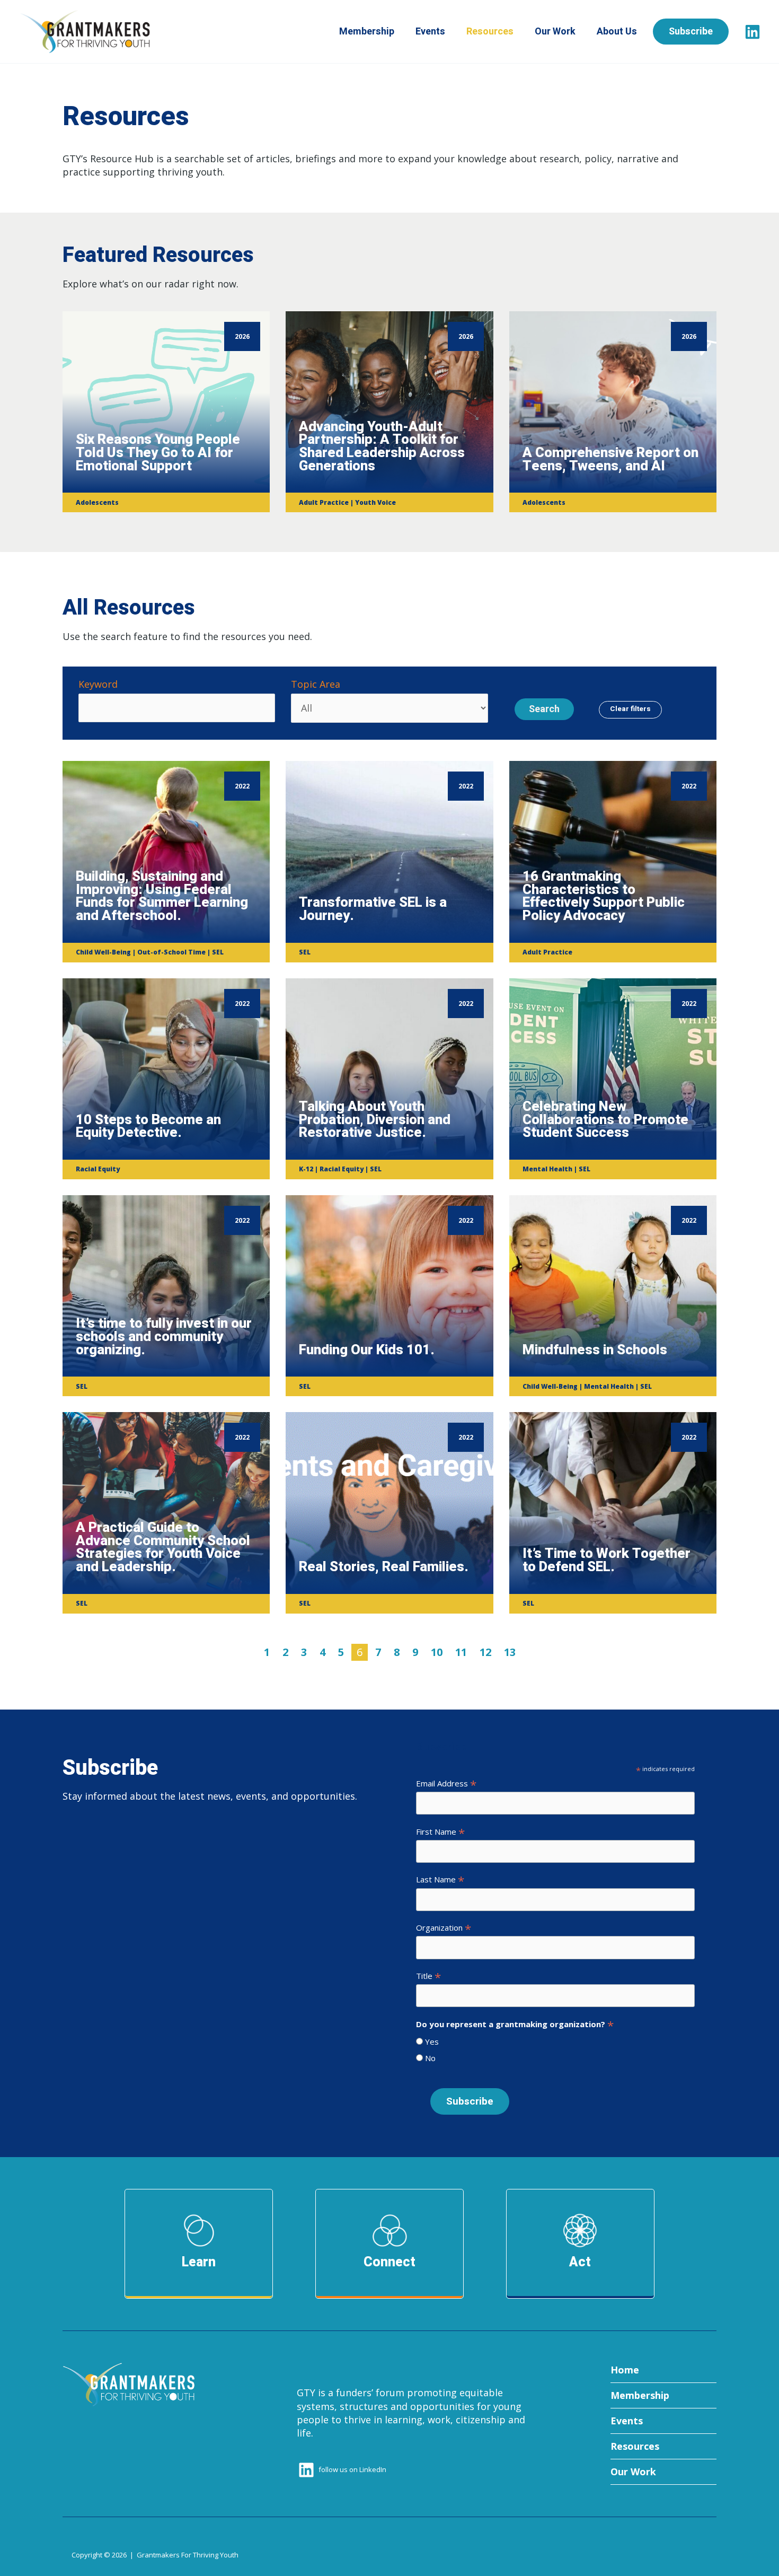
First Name (440, 1832)
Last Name (440, 1879)
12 (485, 1652)
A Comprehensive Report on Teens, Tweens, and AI (610, 459)
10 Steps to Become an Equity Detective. (148, 1127)
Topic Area (316, 684)
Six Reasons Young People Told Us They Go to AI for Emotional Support (158, 453)
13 (510, 1652)
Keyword (98, 684)
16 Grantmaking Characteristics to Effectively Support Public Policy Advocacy (604, 896)
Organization (444, 1927)
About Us (617, 32)
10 (437, 1652)
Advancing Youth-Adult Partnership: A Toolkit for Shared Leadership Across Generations (382, 446)
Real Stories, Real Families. (384, 1567)
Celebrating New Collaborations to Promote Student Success (605, 1120)
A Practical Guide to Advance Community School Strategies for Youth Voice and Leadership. (163, 1547)
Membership (367, 32)
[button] (699, 32)
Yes (431, 2041)
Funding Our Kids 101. (367, 1350)
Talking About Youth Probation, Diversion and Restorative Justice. (375, 1120)
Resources (490, 32)
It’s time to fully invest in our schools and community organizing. (164, 1337)
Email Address (446, 1783)
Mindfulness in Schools (595, 1350)
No (429, 2058)
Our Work (555, 32)
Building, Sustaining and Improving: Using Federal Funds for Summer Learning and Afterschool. (162, 896)
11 (461, 1652)
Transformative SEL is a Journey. (373, 909)
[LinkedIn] (753, 32)
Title (428, 1976)
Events (430, 32)
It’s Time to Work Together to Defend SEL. (607, 1560)
